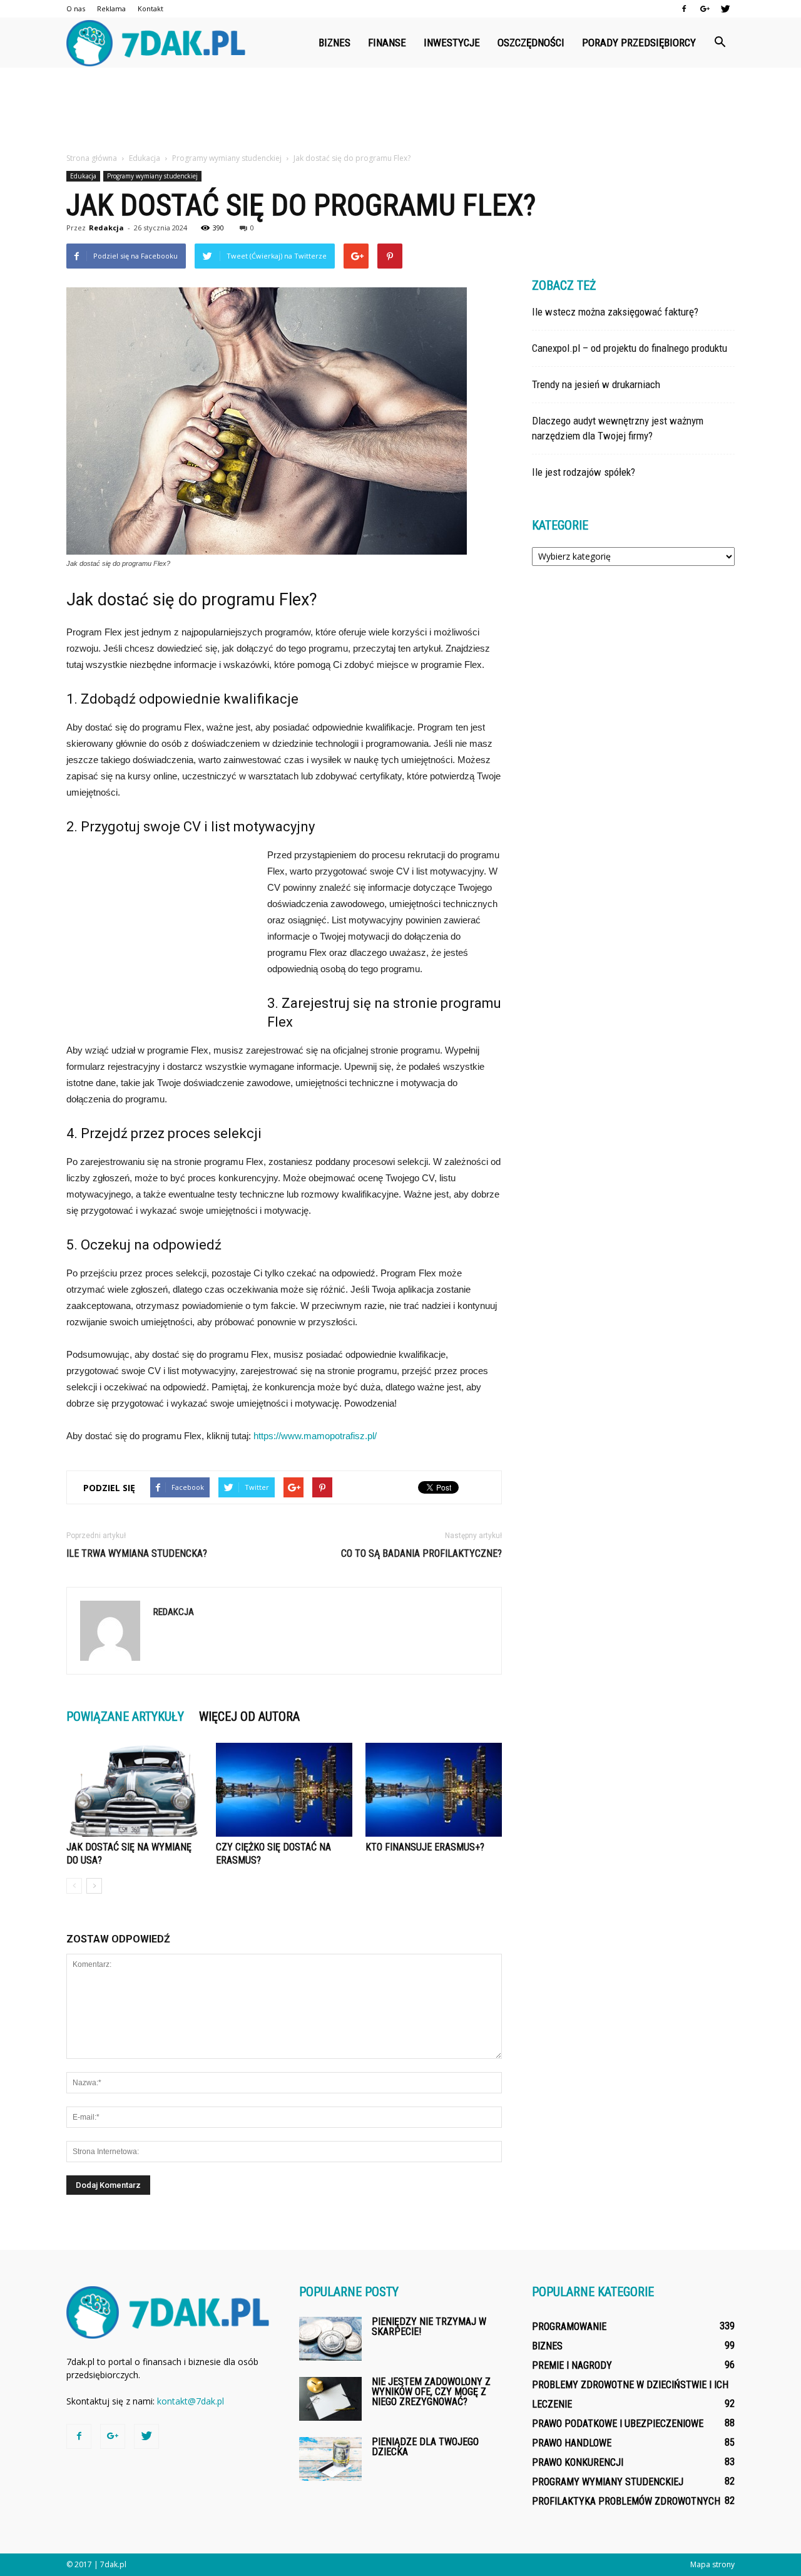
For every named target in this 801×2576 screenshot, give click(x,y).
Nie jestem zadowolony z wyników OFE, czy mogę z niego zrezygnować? (431, 2392)
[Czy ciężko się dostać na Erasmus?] (284, 1790)
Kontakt (151, 8)
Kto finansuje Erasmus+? (425, 1847)
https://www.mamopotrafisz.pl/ (315, 1436)
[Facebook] (684, 9)
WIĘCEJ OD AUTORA (249, 1716)
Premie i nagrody (572, 2365)
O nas (76, 8)
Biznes (334, 43)
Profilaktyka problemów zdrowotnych (626, 2501)
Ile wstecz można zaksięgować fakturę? (615, 312)
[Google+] (705, 9)
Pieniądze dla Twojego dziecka (425, 2447)
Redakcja (106, 228)
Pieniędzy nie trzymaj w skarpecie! (429, 2327)
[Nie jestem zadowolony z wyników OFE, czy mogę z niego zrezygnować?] (330, 2399)
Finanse (387, 43)
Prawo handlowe (572, 2443)
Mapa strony (712, 2564)
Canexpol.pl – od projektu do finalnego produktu (630, 348)
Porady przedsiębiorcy (639, 43)
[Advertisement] (400, 111)
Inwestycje (452, 43)
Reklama (111, 8)
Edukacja (83, 176)
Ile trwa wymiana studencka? (137, 1553)
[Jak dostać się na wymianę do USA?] (135, 1790)
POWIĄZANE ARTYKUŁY (125, 1716)
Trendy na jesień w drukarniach (596, 384)
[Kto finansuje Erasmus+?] (434, 1790)
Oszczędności (531, 43)
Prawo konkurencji (578, 2462)
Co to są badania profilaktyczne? (421, 1553)
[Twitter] (725, 9)
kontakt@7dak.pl (191, 2401)
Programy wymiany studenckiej (152, 176)
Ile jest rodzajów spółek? (584, 472)
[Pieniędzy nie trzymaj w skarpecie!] (330, 2339)
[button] (720, 43)
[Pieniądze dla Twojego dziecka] (330, 2459)
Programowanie (569, 2327)
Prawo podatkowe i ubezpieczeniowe (618, 2424)
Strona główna (92, 158)
